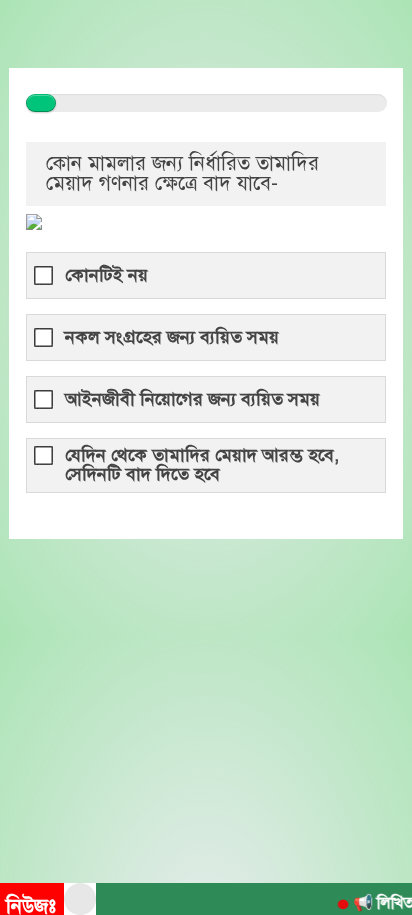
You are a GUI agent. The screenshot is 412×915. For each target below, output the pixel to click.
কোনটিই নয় (106, 275)
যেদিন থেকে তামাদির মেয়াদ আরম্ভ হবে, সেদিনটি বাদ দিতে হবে (202, 465)
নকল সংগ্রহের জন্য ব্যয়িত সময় (172, 337)
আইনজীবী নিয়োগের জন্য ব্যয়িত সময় (192, 399)
